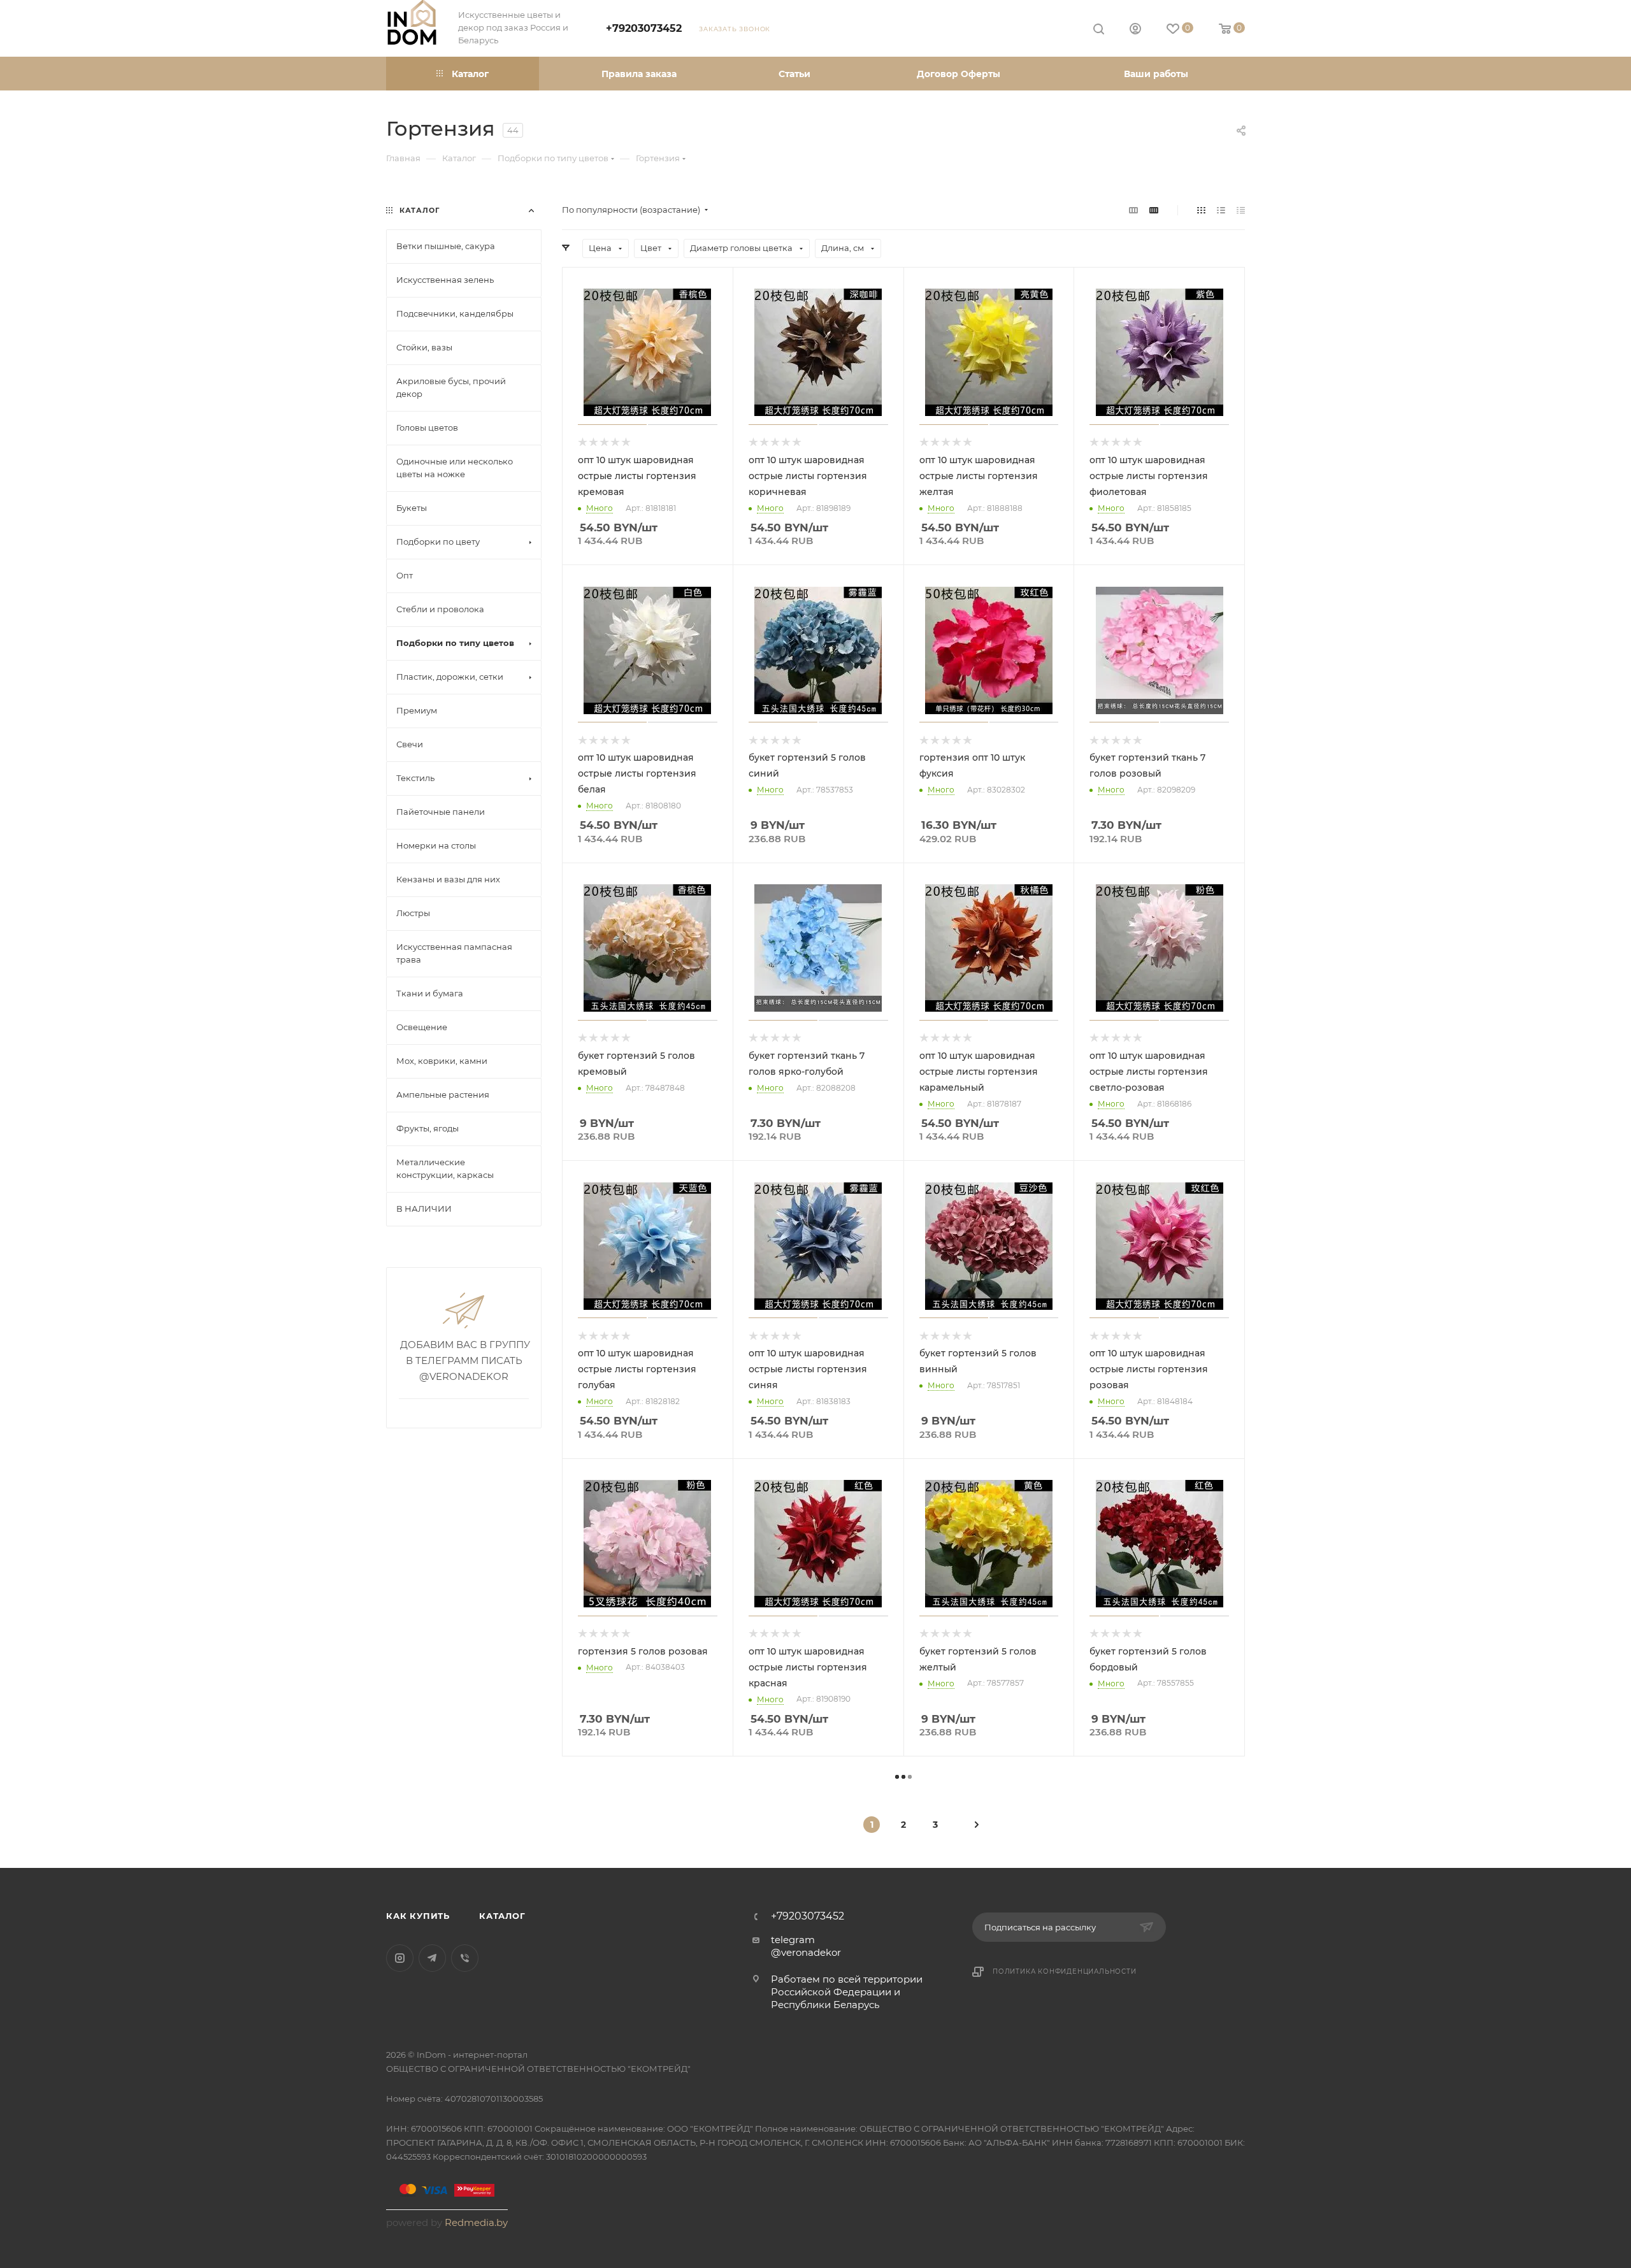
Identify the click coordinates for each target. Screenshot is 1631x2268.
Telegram (432, 1958)
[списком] (1221, 210)
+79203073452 (644, 28)
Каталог (502, 1916)
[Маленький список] (1133, 210)
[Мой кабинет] (1135, 30)
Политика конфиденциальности (1065, 1971)
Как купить (418, 1916)
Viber (465, 1958)
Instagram (400, 1958)
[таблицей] (1241, 210)
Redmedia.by (476, 2222)
